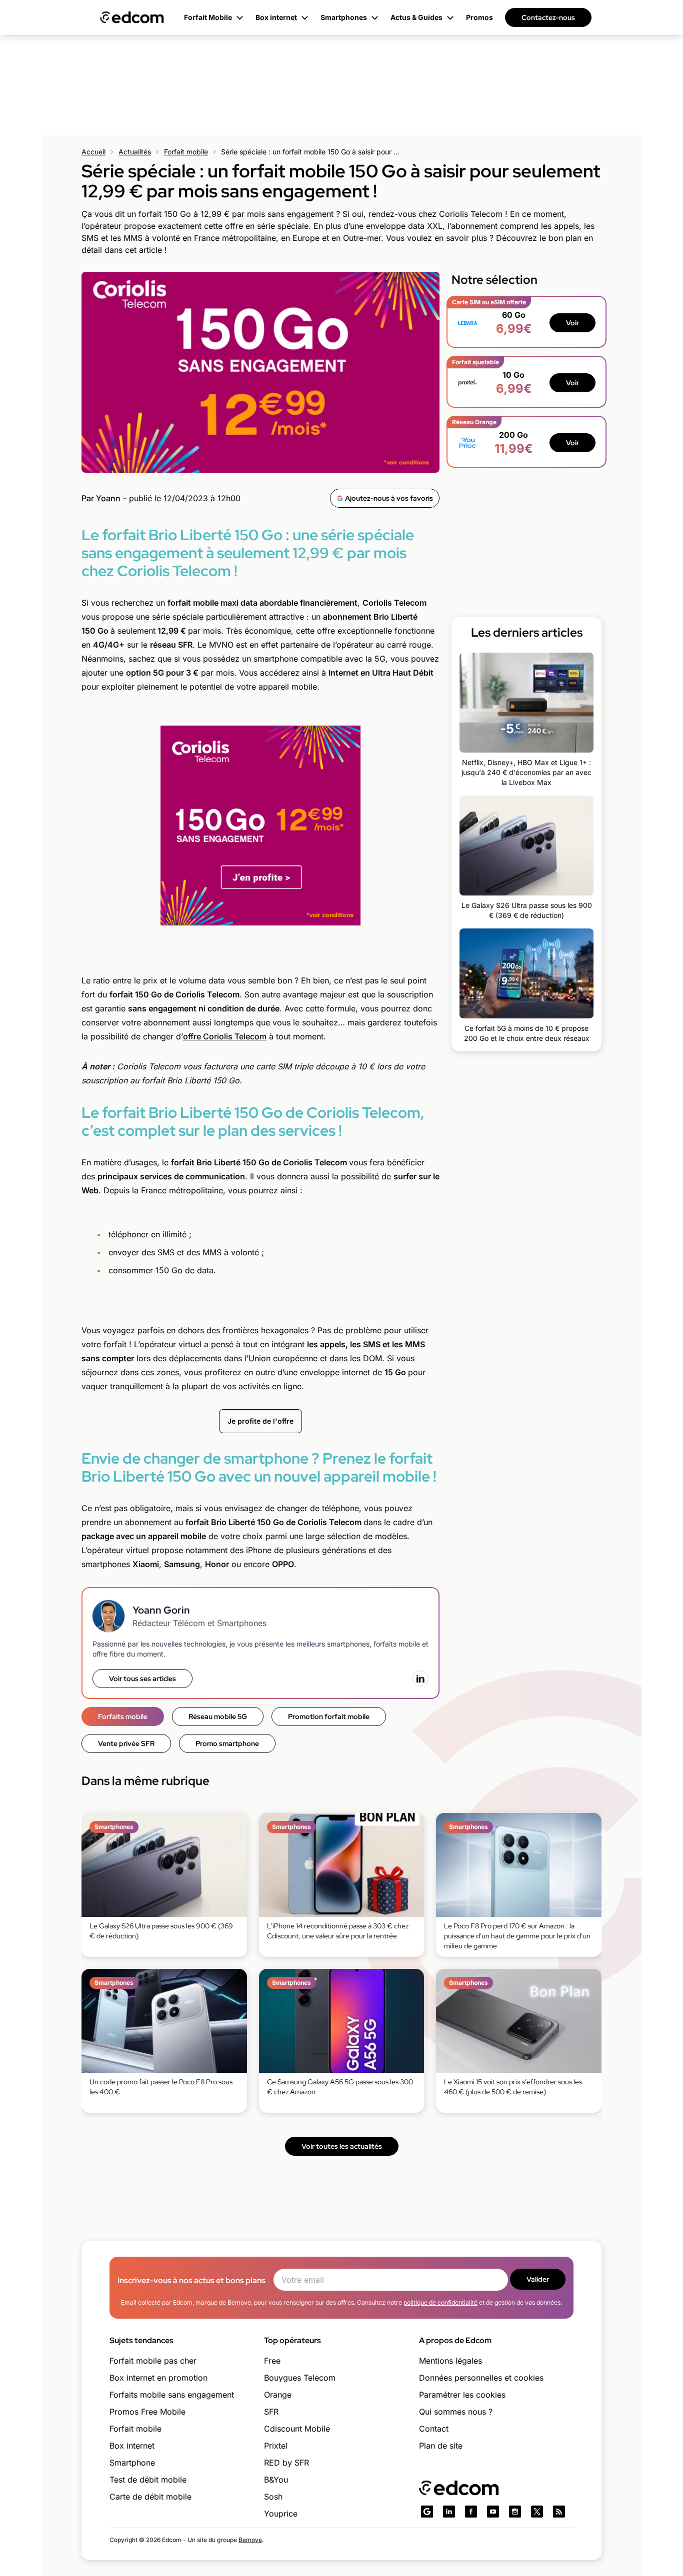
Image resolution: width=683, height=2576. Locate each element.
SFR (271, 2412)
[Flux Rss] (559, 2512)
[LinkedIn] (420, 1679)
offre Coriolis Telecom (225, 1036)
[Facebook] (471, 2512)
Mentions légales (450, 2361)
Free (272, 2361)
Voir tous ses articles (142, 1679)
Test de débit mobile (148, 2480)
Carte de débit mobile (150, 2497)
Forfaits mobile (123, 1717)
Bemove (250, 2540)
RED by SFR (286, 2463)
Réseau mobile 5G (218, 1717)
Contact (434, 2429)
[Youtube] (493, 2512)
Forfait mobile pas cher (153, 2361)
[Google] (427, 2512)
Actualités (135, 152)
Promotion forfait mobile (329, 1717)
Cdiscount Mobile (297, 2429)
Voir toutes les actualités (342, 2146)
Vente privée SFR (126, 1743)
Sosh (273, 2497)
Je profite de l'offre (260, 1421)
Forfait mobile (186, 152)
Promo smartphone (227, 1743)
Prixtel (276, 2446)
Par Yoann (101, 498)
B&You (276, 2480)
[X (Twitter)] (537, 2512)
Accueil (93, 152)
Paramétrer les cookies (462, 2395)
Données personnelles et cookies (481, 2378)
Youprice (281, 2514)
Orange (278, 2395)
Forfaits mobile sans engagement (172, 2395)
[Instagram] (515, 2512)
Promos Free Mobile (147, 2412)
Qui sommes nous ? (456, 2412)
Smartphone (132, 2463)
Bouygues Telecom (300, 2378)
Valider (538, 2279)
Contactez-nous (548, 17)
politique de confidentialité (440, 2302)
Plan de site (441, 2446)
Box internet (132, 2446)
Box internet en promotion (158, 2378)
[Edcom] (132, 17)
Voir (572, 323)
